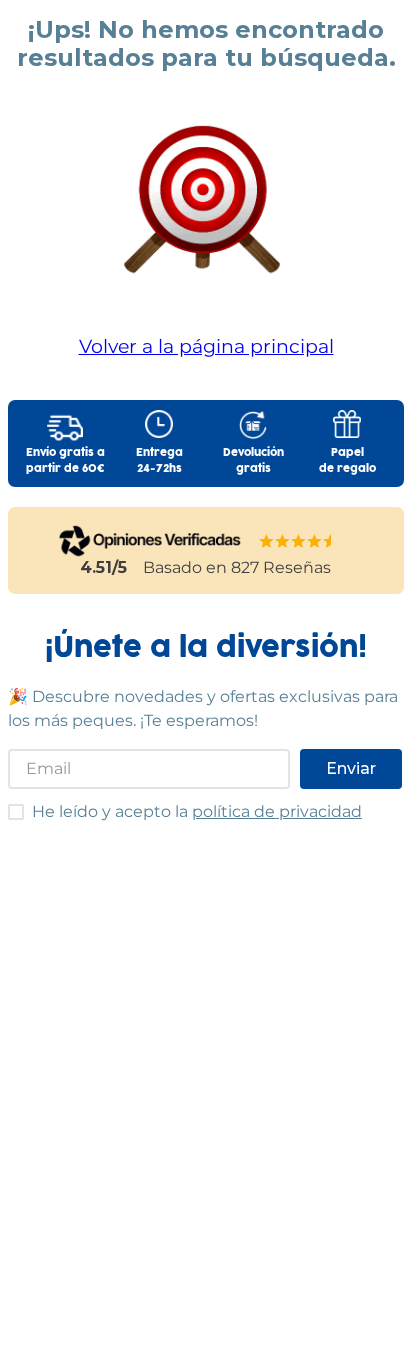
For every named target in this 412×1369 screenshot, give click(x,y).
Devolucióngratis (253, 461)
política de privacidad (277, 811)
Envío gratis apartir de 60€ (65, 461)
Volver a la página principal (206, 346)
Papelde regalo (347, 461)
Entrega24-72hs (159, 461)
